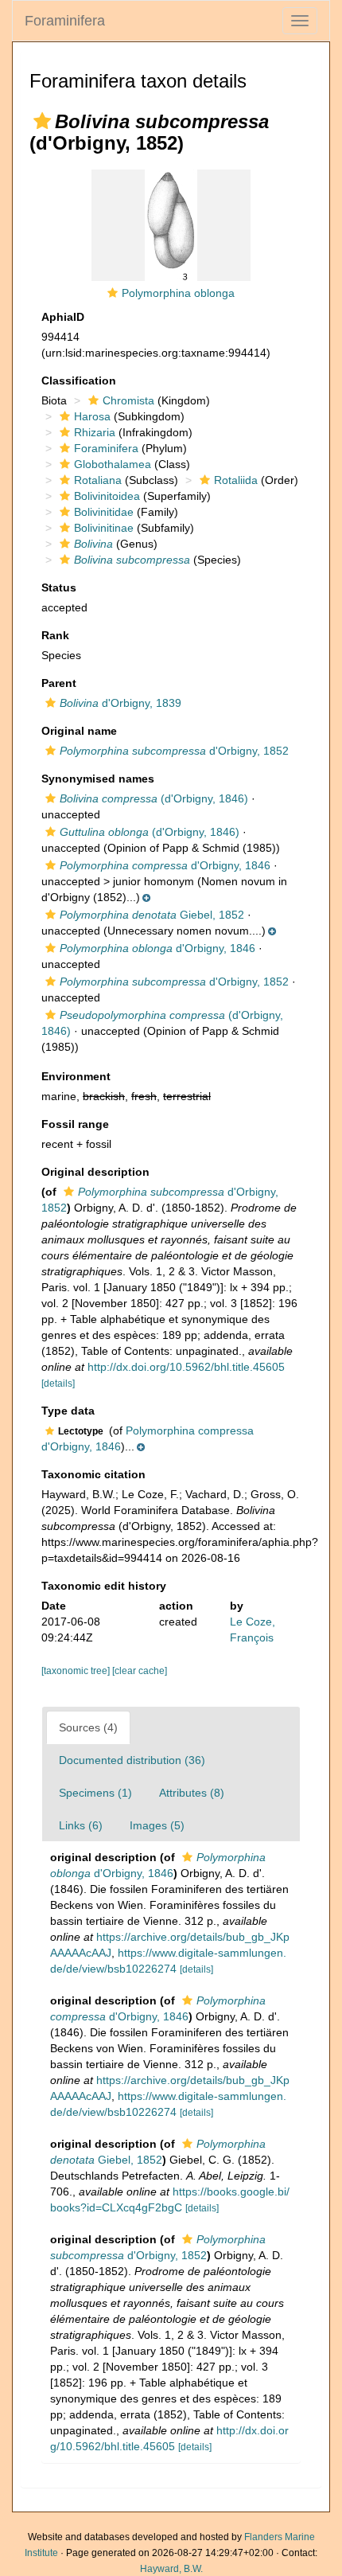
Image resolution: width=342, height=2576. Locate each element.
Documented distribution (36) (132, 1760)
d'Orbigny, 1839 (120, 703)
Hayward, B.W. (171, 2569)
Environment (76, 1076)
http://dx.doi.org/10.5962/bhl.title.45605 (186, 1367)
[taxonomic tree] (77, 1671)
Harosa (92, 416)
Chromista (128, 400)
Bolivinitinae (104, 528)
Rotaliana (98, 480)
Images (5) (157, 1825)
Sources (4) (88, 1727)
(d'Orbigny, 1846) (154, 798)
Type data (68, 1411)
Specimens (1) (95, 1793)
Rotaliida (236, 480)
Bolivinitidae (104, 512)
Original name (79, 731)
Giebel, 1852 (152, 915)
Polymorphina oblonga (178, 293)
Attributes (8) (192, 1793)
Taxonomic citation (93, 1474)
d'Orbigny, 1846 (165, 865)
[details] (58, 1384)
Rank (55, 635)
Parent (59, 683)
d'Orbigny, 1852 (174, 751)
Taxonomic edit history (104, 1586)
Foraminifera (65, 21)
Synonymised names (98, 779)
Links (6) (81, 1825)
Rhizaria (95, 432)
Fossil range (75, 1124)
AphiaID (63, 317)
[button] (42, 121)
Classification (79, 381)
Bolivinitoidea (107, 496)
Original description (95, 1172)
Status (59, 587)
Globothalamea (113, 464)
